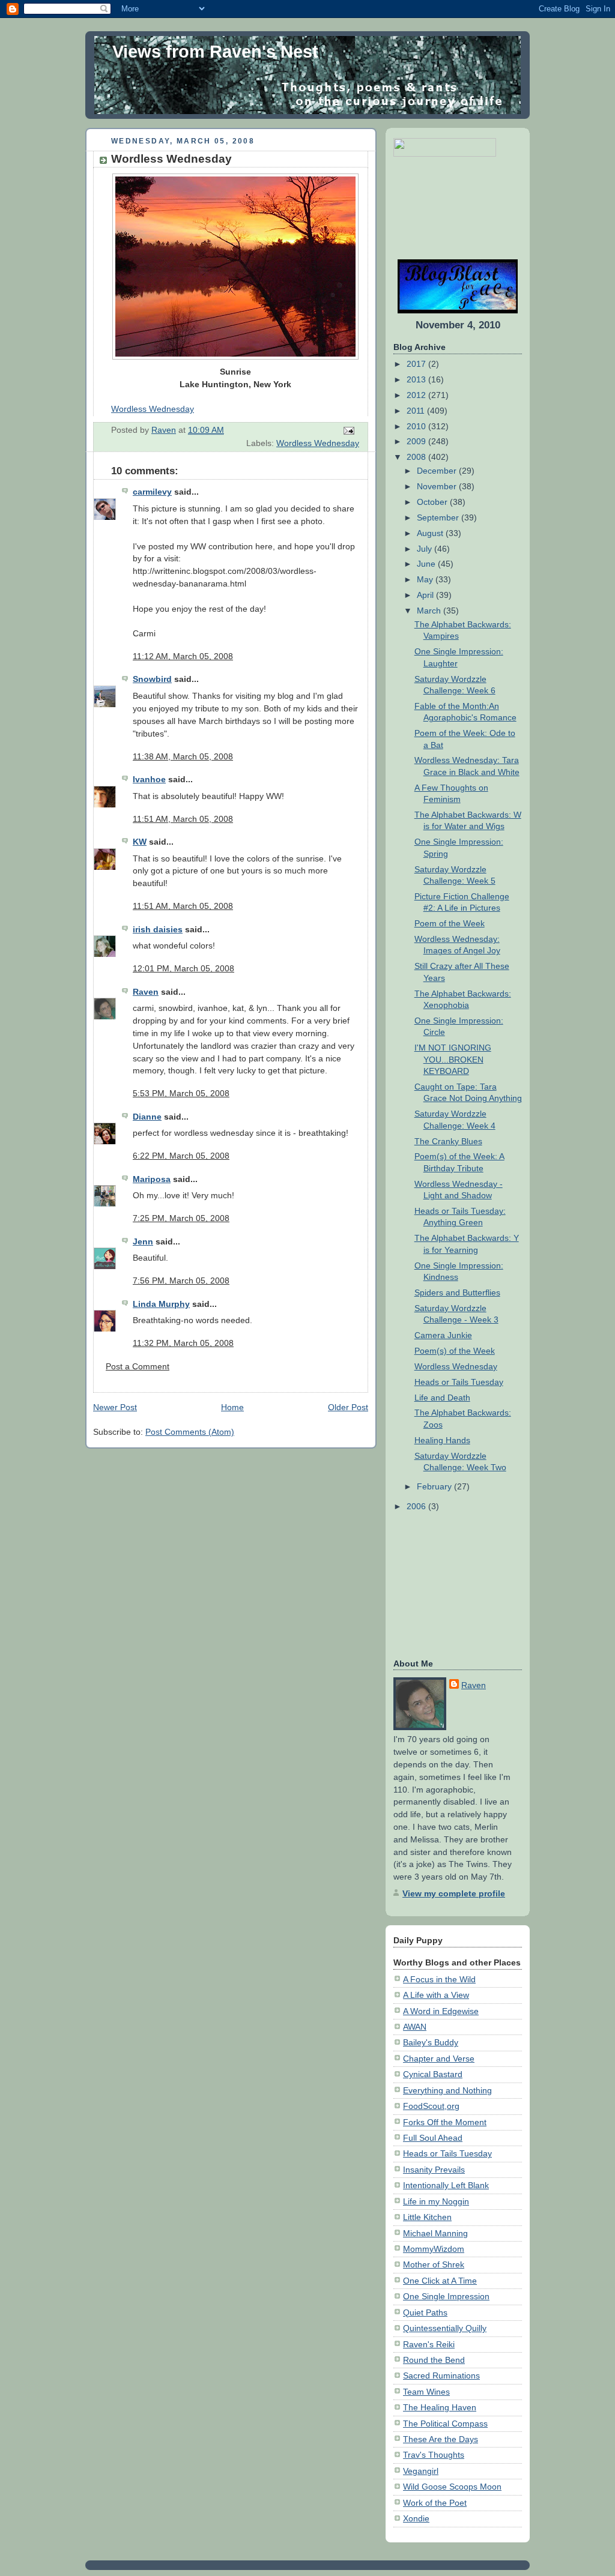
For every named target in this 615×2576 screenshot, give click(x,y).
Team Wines (426, 2392)
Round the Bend (434, 2360)
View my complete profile (454, 1893)
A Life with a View (436, 1995)
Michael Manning (435, 2233)
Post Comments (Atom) (190, 1432)
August (431, 533)
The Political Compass (445, 2424)
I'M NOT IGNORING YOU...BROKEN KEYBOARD (453, 1059)
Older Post (348, 1407)
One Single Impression (446, 2296)
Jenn (143, 1241)
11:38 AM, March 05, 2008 (183, 756)
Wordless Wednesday (153, 409)
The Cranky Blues (448, 1141)
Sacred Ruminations (441, 2375)
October (433, 502)
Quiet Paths (425, 2312)
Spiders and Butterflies (457, 1293)
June (427, 564)
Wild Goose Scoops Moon (452, 2487)
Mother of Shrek (434, 2264)
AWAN (415, 2027)
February (435, 1486)
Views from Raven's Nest (215, 52)
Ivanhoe (149, 779)
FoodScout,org (431, 2106)
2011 (417, 411)
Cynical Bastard (433, 2074)
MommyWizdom (434, 2249)
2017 (417, 364)
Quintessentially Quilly (445, 2328)
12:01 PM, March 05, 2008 (183, 968)
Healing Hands (442, 1440)
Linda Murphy (161, 1304)
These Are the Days (441, 2439)
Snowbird (152, 679)
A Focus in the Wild (439, 1979)
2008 (417, 457)
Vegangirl (421, 2471)
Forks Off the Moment (445, 2122)
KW (140, 842)
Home (232, 1407)
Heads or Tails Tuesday (459, 1382)
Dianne (147, 1117)
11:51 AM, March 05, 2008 (183, 819)
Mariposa (152, 1179)
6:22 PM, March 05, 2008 (181, 1156)
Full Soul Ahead (433, 2138)
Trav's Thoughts (434, 2455)
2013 (417, 379)
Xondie (416, 2518)
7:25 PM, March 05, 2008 (181, 1218)
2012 (417, 395)
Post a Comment (138, 1366)
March (430, 611)
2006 (417, 1506)
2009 (417, 441)
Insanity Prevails (434, 2170)
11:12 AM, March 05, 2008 (183, 656)
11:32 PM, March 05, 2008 (183, 1343)
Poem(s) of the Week (455, 1351)
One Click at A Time (440, 2281)
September (439, 517)
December (438, 471)
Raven (146, 992)
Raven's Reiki (429, 2344)
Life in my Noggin (436, 2201)
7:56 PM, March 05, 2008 (181, 1280)
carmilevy (152, 492)
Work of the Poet (435, 2503)
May (426, 579)
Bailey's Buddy (431, 2042)
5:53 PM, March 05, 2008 (181, 1093)
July (426, 549)
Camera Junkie (443, 1335)
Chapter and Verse (439, 2059)
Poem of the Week (450, 923)
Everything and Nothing (447, 2090)
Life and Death (442, 1398)
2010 (417, 426)
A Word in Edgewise (441, 2011)
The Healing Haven (440, 2407)
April (426, 595)
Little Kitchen (427, 2217)
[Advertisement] (431, 208)
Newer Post (115, 1407)
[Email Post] (348, 430)
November (438, 486)
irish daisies (158, 929)
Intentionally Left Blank (446, 2185)
